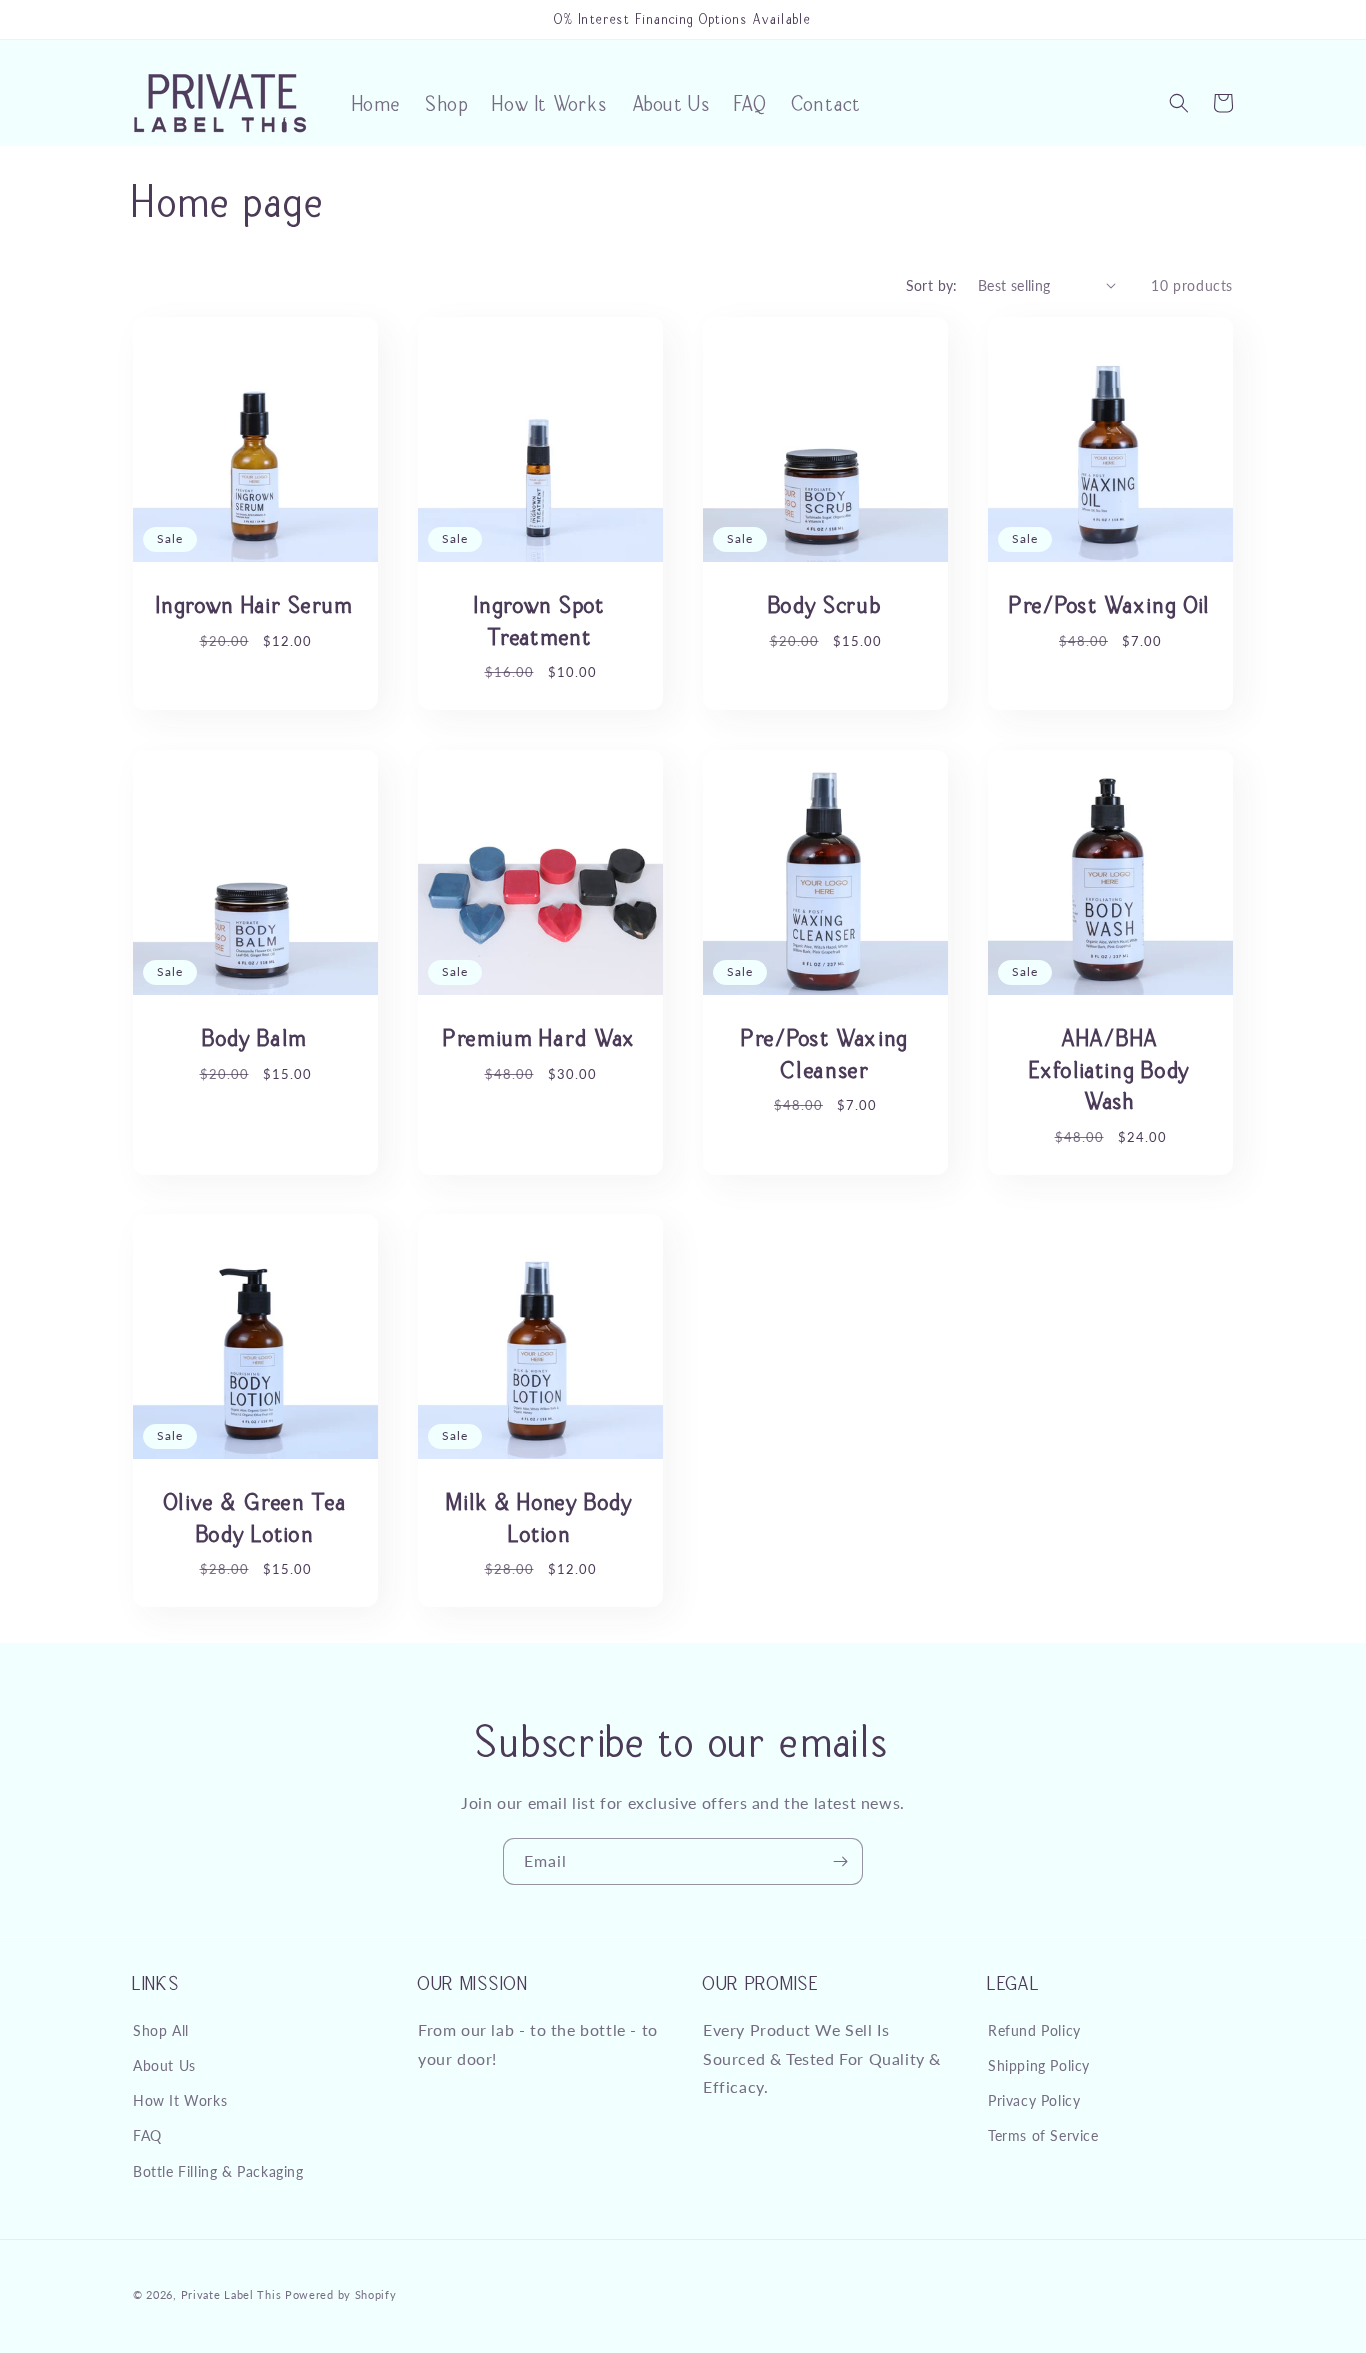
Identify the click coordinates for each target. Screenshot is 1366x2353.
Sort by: (932, 285)
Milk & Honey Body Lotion (540, 1517)
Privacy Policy (1034, 2100)
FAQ (147, 2135)
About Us (164, 2065)
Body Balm (255, 1037)
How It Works (180, 2100)
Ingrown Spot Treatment (540, 620)
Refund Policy (1034, 2030)
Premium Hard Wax (540, 1037)
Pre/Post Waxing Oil (1110, 604)
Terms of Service (1043, 2135)
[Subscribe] (840, 1861)
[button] (1179, 103)
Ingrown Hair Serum (255, 604)
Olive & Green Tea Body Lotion (256, 1517)
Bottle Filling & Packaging (218, 2170)
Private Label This (231, 2294)
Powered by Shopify (341, 2294)
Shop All (161, 2030)
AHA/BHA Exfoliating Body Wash (1110, 1068)
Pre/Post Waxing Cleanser (825, 1053)
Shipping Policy (1039, 2065)
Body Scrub (826, 604)
